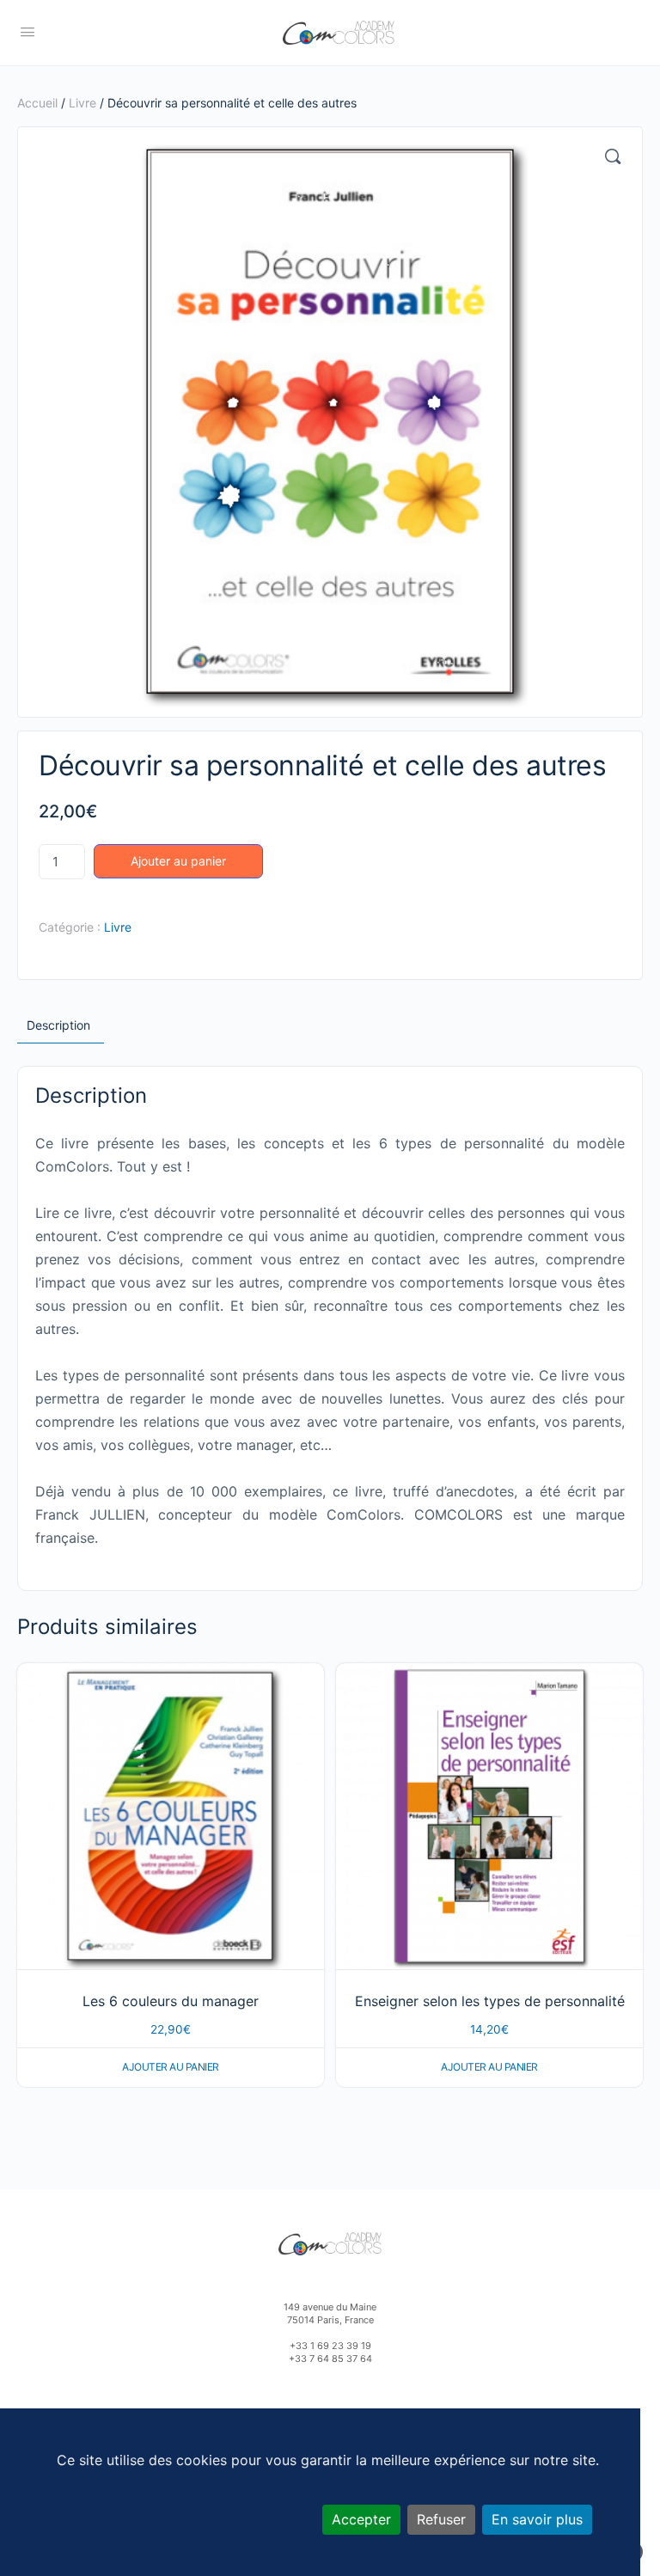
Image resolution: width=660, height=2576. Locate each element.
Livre (82, 103)
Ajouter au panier (178, 861)
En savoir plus (537, 2519)
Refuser (441, 2519)
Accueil (37, 103)
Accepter (361, 2519)
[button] (613, 156)
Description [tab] (58, 1025)
